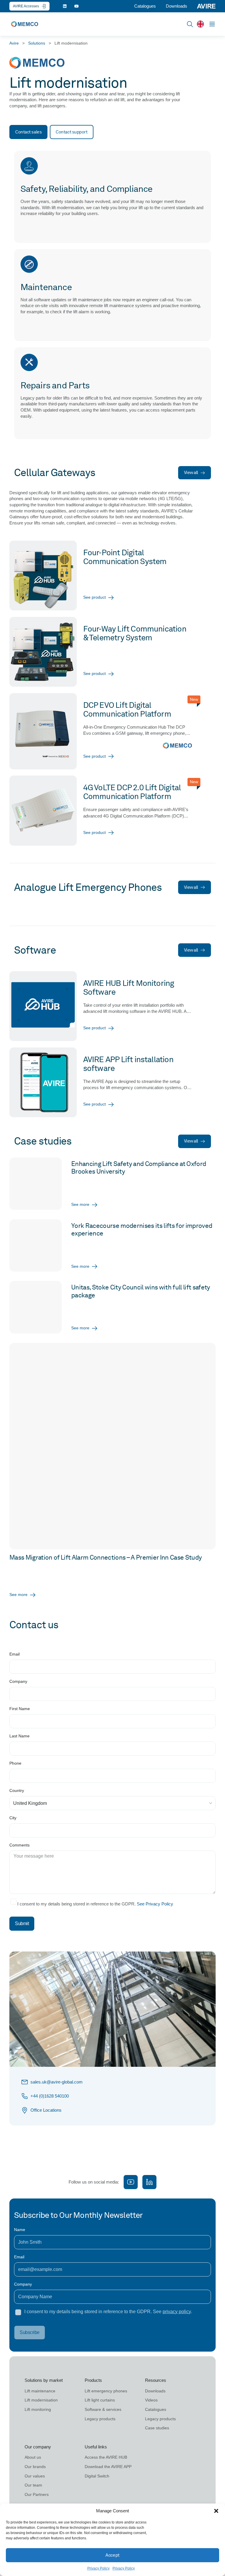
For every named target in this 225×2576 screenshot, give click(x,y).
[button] (216, 2511)
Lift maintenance (40, 2391)
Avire (14, 43)
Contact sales (28, 132)
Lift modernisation (41, 2400)
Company (18, 1682)
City (13, 1818)
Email (15, 1654)
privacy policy (177, 2312)
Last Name (19, 1736)
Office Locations (46, 2110)
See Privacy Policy (155, 1904)
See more (18, 1595)
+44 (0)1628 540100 (50, 2096)
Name (20, 2230)
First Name (20, 1709)
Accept (112, 2555)
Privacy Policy (98, 2568)
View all (191, 473)
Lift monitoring (38, 2409)
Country (17, 1791)
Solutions (37, 43)
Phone (15, 1763)
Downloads (177, 6)
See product (94, 597)
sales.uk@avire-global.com (57, 2082)
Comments (19, 1845)
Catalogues (145, 6)
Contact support (71, 132)
